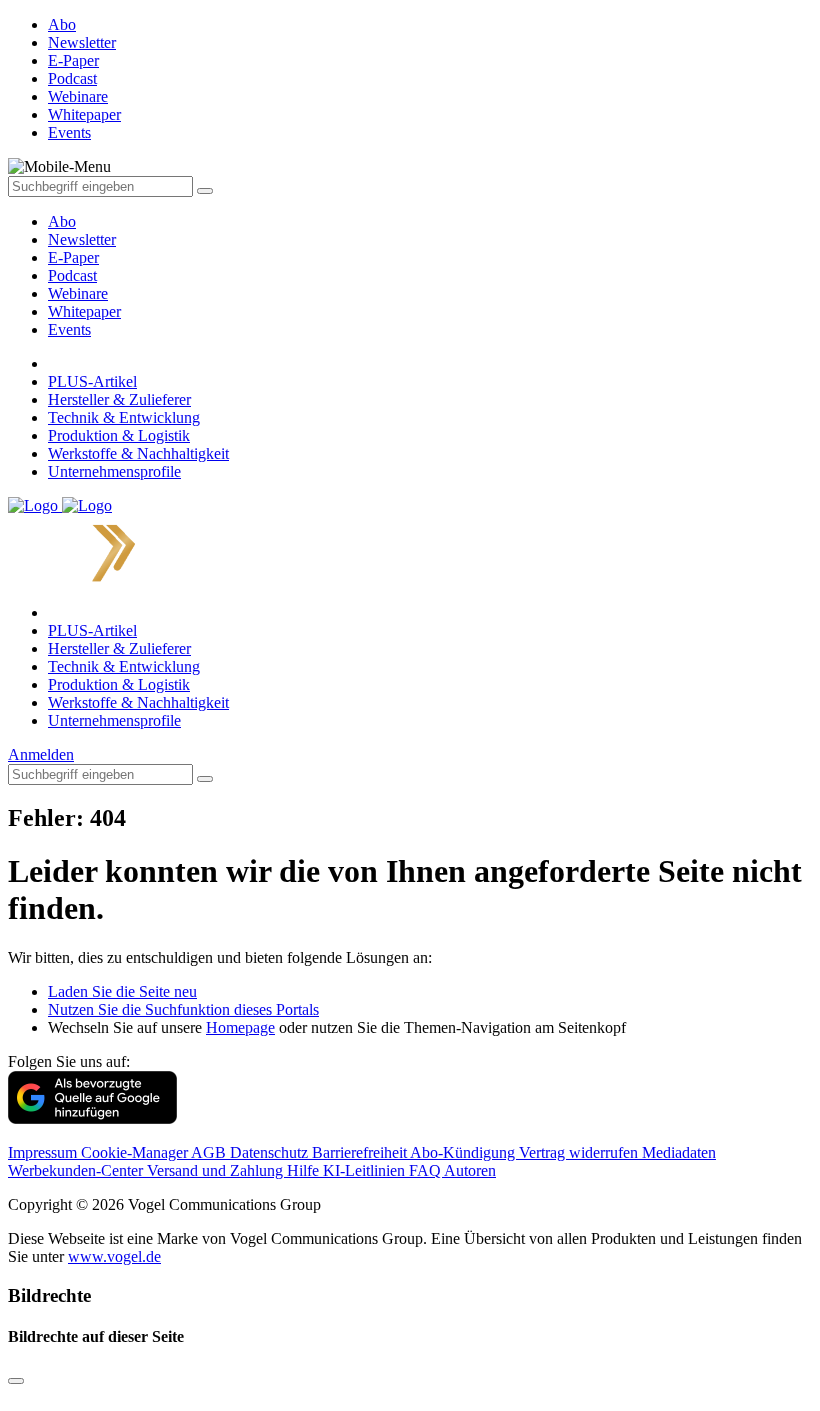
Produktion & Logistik (119, 435)
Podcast (72, 275)
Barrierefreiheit (361, 1152)
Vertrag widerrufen (580, 1152)
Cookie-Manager (136, 1152)
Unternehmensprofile (114, 471)
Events (69, 329)
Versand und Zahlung (217, 1170)
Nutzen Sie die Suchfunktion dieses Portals (183, 1009)
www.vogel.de (114, 1256)
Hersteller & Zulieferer (119, 399)
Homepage (240, 1027)
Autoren (470, 1170)
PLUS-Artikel (92, 381)
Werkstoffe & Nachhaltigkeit (138, 453)
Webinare (78, 293)
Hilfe (305, 1170)
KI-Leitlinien (366, 1170)
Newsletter (82, 239)
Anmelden (41, 754)
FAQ (426, 1170)
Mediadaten (679, 1152)
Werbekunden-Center (77, 1170)
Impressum (44, 1152)
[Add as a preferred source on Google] (92, 1118)
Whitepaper (84, 311)
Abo (62, 221)
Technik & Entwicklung (124, 417)
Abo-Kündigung (464, 1152)
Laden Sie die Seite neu (122, 991)
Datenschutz (271, 1152)
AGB (210, 1152)
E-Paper (73, 257)
